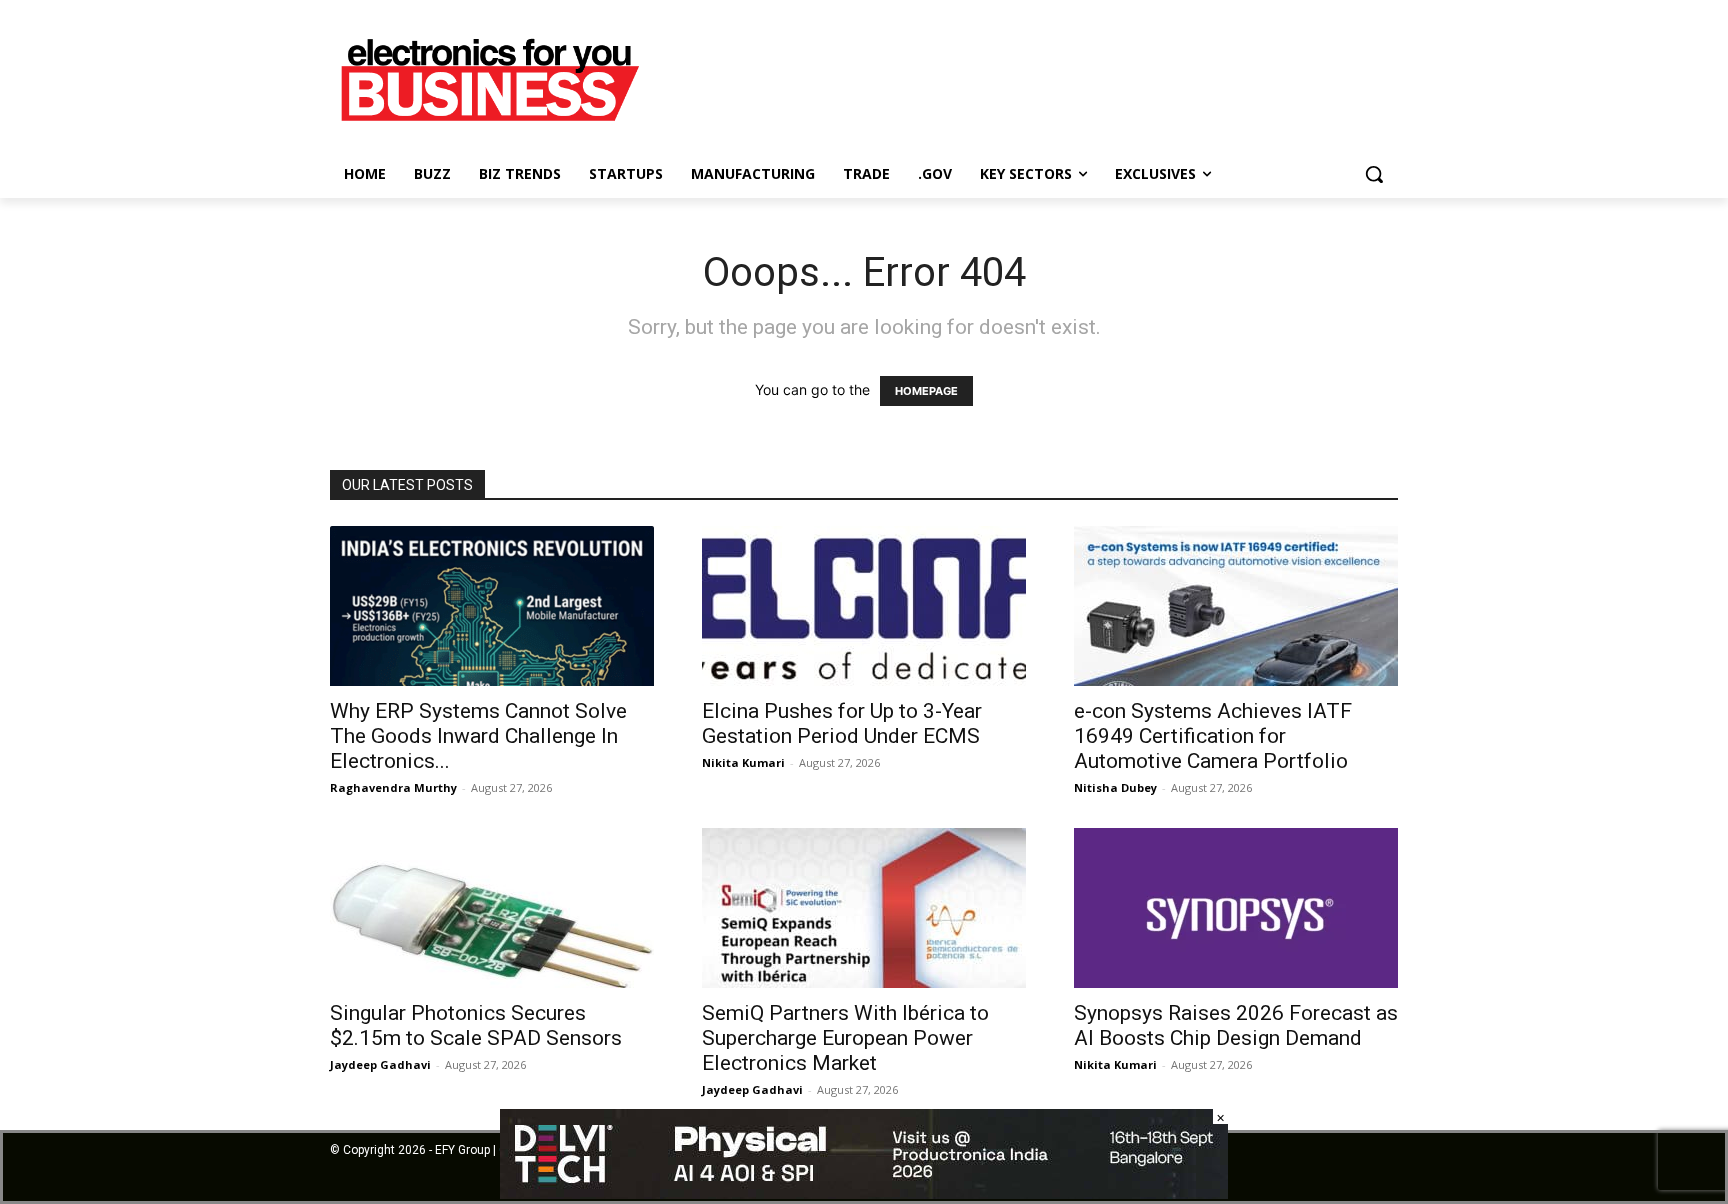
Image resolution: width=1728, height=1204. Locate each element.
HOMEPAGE (926, 391)
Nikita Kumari (743, 762)
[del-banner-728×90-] (864, 1193)
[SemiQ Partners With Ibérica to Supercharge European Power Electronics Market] (864, 908)
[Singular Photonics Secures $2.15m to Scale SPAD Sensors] (492, 908)
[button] (1374, 174)
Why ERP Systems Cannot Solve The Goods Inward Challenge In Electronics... (478, 736)
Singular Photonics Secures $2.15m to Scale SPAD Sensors (476, 1025)
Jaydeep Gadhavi (380, 1064)
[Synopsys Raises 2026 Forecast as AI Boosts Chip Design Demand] (1236, 908)
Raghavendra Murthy (393, 787)
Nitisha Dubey (1115, 787)
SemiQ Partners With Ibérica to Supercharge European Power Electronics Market (845, 1038)
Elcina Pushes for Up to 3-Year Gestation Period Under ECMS (842, 723)
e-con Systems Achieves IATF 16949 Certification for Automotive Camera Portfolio (1213, 736)
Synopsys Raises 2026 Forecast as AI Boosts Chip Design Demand (1236, 1025)
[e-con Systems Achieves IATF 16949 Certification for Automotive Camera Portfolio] (1236, 606)
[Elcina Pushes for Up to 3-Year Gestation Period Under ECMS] (864, 606)
